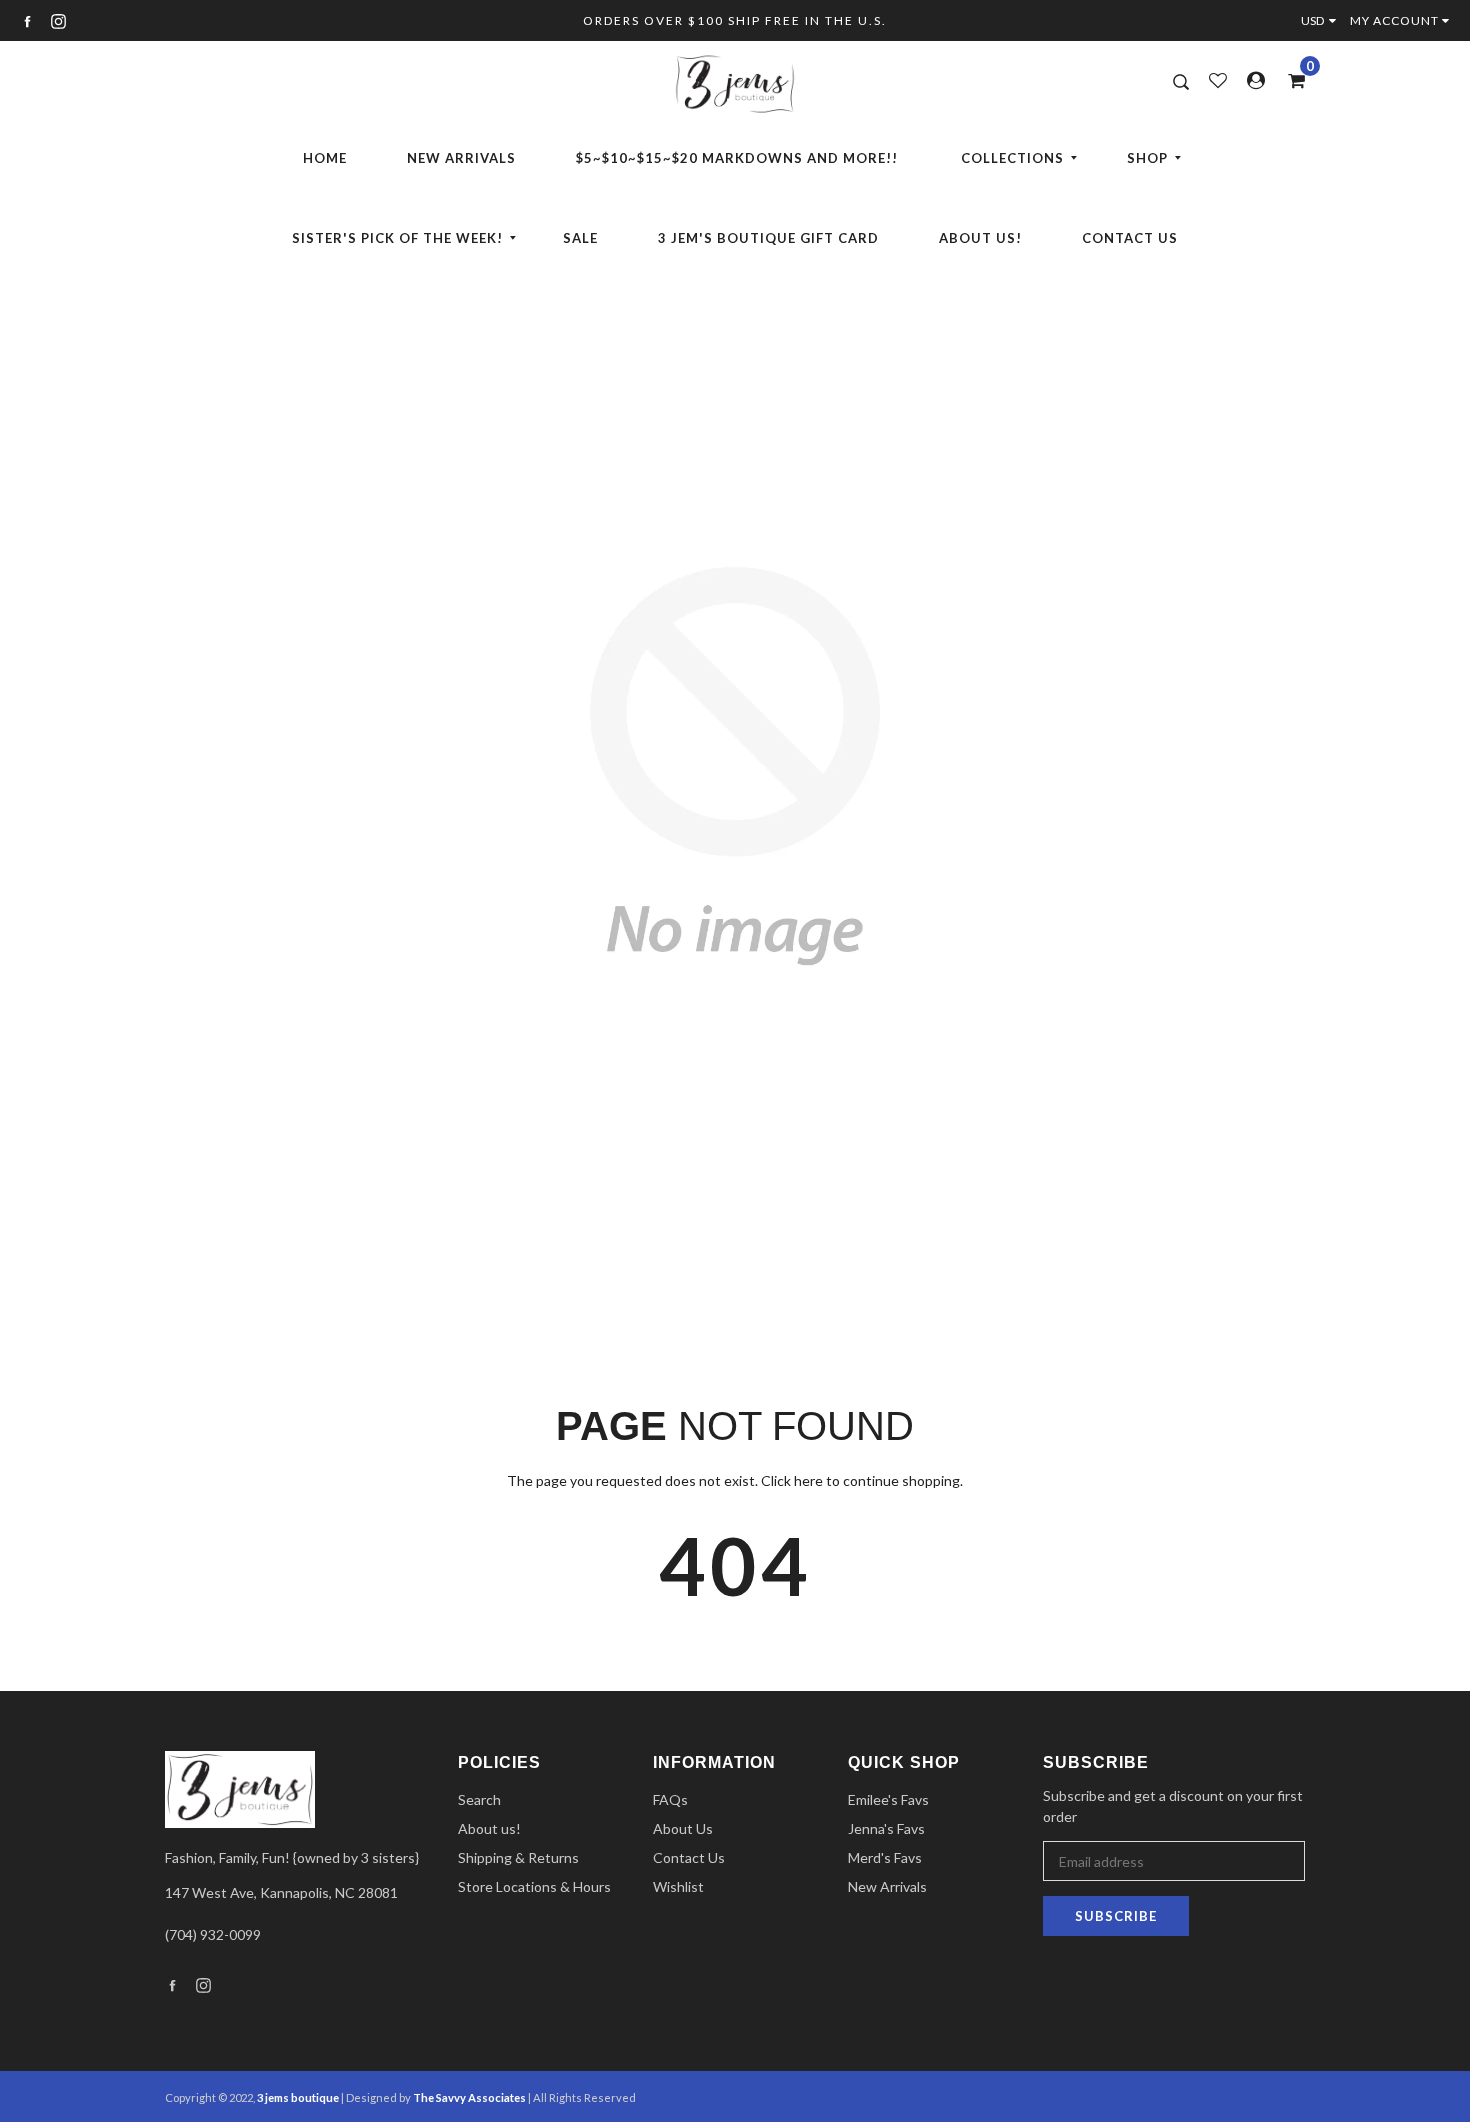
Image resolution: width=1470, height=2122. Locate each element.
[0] (1290, 80)
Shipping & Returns (518, 1857)
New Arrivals (461, 158)
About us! (980, 238)
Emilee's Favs (888, 1799)
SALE (580, 238)
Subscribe (1116, 1916)
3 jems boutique (298, 2097)
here (808, 1480)
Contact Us (1130, 238)
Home (325, 158)
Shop (1147, 158)
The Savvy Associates (470, 2097)
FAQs (670, 1799)
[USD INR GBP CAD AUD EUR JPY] (1323, 20)
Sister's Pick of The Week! (397, 238)
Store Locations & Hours (534, 1886)
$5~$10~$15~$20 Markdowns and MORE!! (737, 158)
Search (479, 1799)
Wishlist (678, 1886)
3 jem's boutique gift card (768, 238)
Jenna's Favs (886, 1828)
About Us (683, 1828)
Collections (1012, 158)
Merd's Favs (885, 1857)
